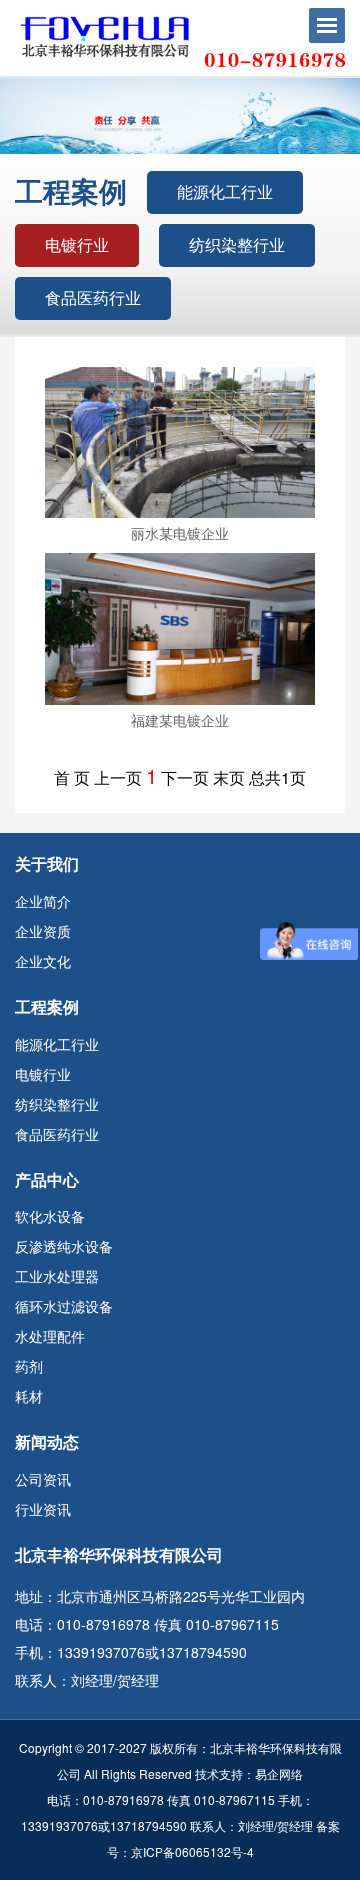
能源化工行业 (225, 191)
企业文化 (43, 961)
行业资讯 (43, 1509)
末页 (229, 777)
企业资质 (43, 931)
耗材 (29, 1396)
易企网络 (279, 1773)
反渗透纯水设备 (64, 1246)
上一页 (118, 777)
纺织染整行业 (237, 244)
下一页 (185, 777)
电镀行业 (77, 244)
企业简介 (43, 901)
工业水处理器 (57, 1276)
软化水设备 (50, 1216)
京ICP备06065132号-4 (192, 1851)
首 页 (72, 777)
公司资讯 (43, 1479)
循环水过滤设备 (64, 1306)
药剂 (29, 1366)
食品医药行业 (93, 297)
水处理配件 (50, 1336)
